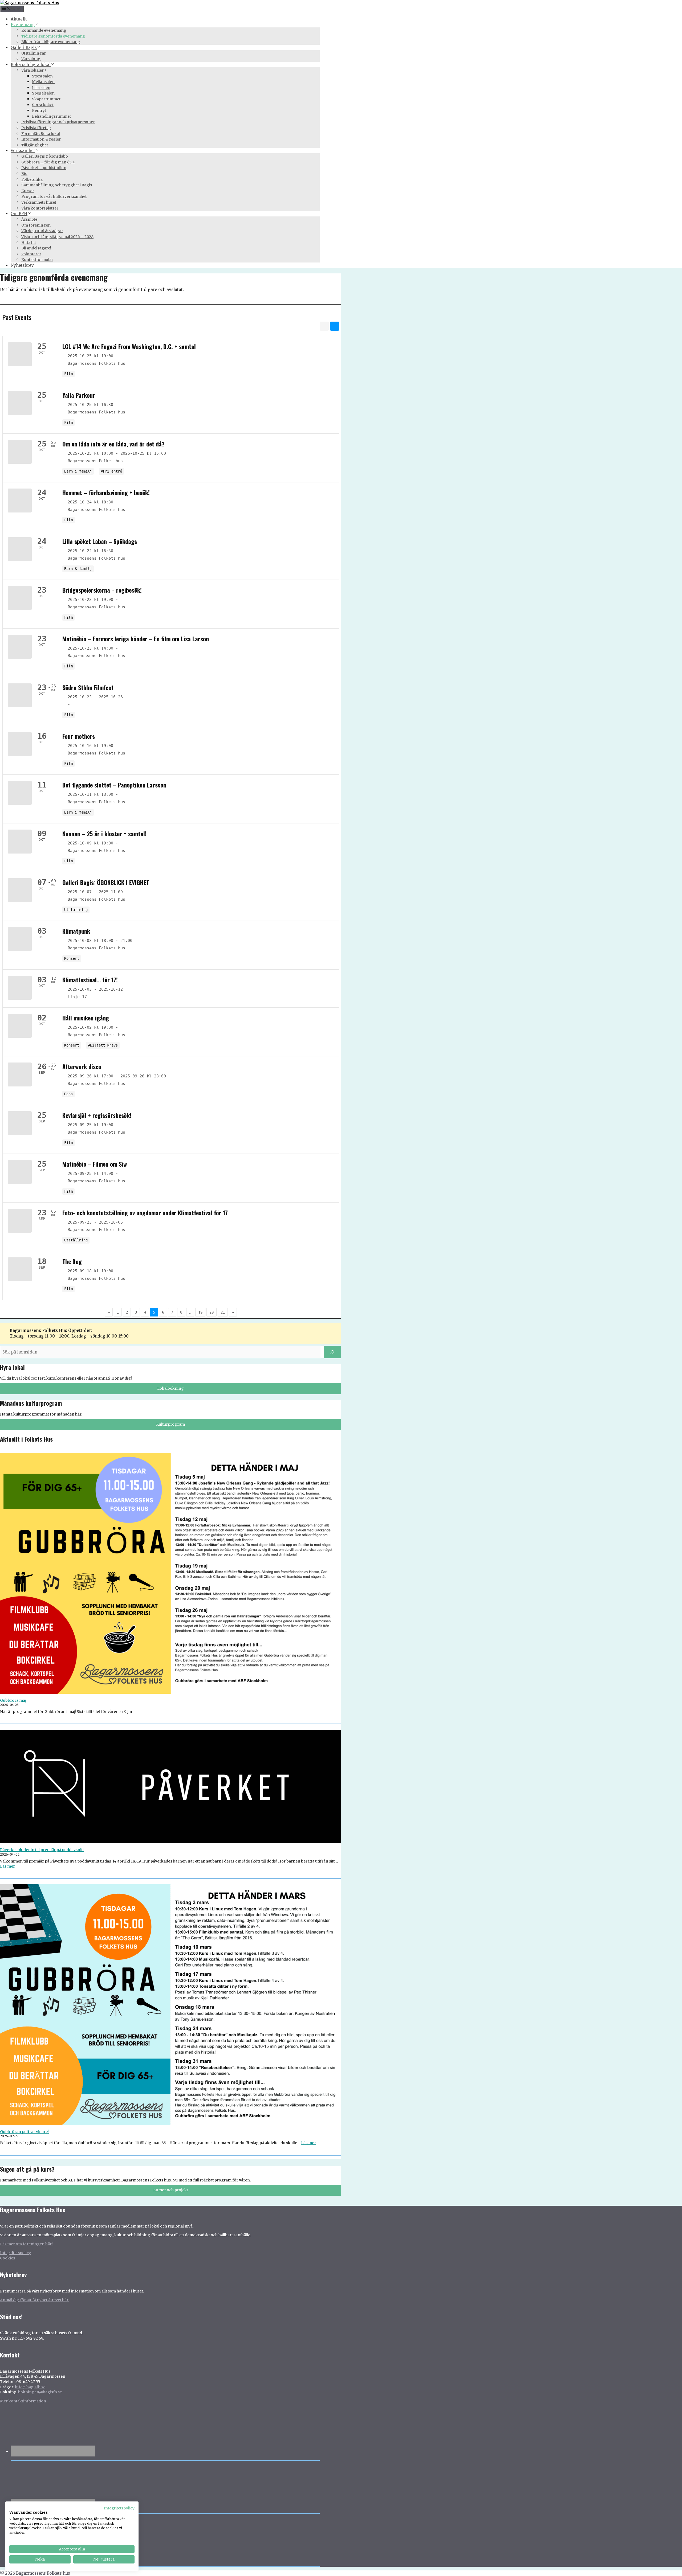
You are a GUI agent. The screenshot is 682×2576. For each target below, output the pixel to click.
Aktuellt (19, 19)
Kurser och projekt (171, 2190)
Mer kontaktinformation (23, 2401)
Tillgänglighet (35, 145)
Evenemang (23, 25)
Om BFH (19, 214)
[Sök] (332, 1352)
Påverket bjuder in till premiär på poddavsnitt (42, 1850)
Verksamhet (23, 151)
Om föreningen (36, 225)
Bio (24, 174)
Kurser (28, 191)
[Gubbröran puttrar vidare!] (170, 2007)
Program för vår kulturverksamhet (54, 196)
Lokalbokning (170, 1388)
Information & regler (41, 139)
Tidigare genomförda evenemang (53, 36)
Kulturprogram (170, 1424)
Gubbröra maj (13, 1700)
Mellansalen (43, 82)
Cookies (7, 2258)
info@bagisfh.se (30, 2387)
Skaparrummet (46, 99)
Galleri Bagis (24, 48)
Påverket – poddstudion (44, 168)
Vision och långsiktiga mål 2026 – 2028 (57, 237)
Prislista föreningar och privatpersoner (58, 122)
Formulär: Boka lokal (41, 134)
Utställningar (34, 53)
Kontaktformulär (37, 260)
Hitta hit (29, 243)
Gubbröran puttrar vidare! (24, 2132)
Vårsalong (31, 59)
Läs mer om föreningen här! (26, 2244)
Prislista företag (36, 128)
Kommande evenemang (44, 30)
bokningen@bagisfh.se (40, 2392)
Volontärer (31, 254)
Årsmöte (29, 219)
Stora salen (42, 76)
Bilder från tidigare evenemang (51, 42)
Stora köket (43, 105)
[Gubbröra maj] (170, 1576)
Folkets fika (32, 179)
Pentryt (39, 110)
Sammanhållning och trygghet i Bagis (57, 185)
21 (223, 1312)
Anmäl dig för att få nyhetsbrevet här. (34, 2300)
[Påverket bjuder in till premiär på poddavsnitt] (170, 1789)
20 (212, 1312)
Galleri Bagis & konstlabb (45, 156)
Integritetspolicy (15, 2253)
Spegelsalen (43, 93)
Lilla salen (41, 88)
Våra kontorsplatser (40, 208)
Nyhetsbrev (22, 265)
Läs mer (7, 1866)
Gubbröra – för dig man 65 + (48, 162)
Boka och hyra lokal (31, 65)
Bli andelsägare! (36, 248)
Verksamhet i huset (39, 202)
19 (200, 1312)
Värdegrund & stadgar (42, 231)
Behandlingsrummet (51, 116)
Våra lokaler (33, 70)
